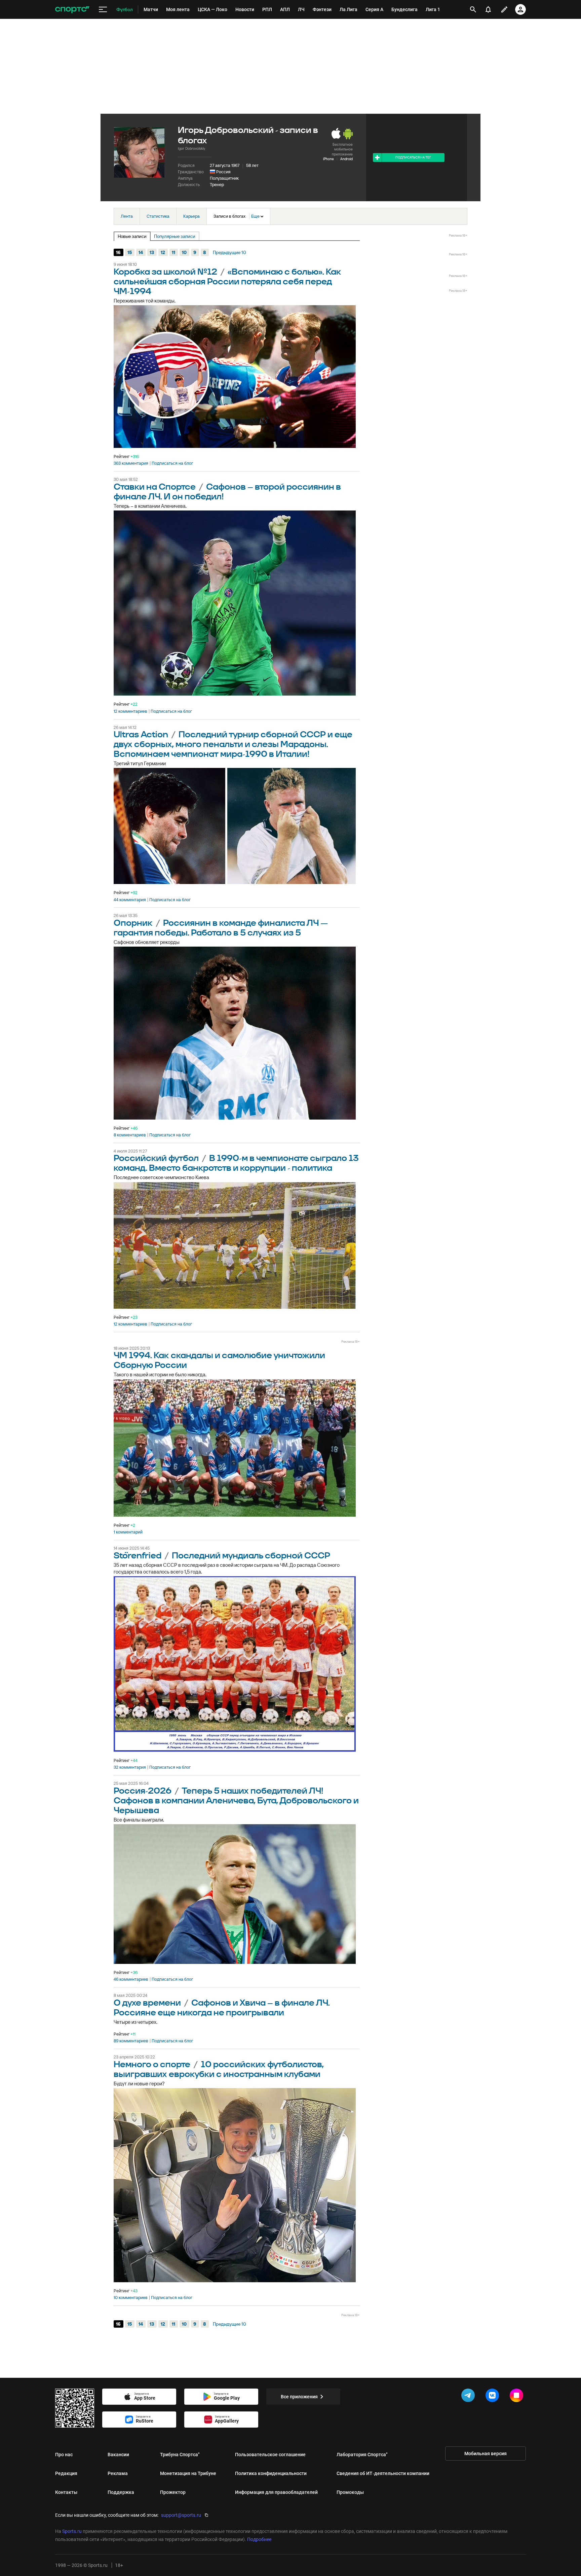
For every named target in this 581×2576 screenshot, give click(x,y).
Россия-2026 (143, 1791)
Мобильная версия (486, 2454)
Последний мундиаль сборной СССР (251, 1556)
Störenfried (138, 1556)
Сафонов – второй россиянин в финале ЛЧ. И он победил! (227, 492)
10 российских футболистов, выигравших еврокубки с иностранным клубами (219, 2070)
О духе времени (147, 2003)
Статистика (158, 216)
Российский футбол (156, 1158)
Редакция (66, 2473)
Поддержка (121, 2492)
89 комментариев (131, 2041)
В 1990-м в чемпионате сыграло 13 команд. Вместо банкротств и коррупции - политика (236, 1163)
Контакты (66, 2492)
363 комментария (131, 463)
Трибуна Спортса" (180, 2455)
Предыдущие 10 (229, 252)
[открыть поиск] (473, 9)
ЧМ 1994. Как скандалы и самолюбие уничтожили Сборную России (219, 1361)
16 (118, 252)
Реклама (118, 2473)
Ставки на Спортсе (155, 487)
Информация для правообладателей (276, 2492)
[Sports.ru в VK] (494, 2397)
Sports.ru (72, 2531)
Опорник (133, 923)
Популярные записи (175, 236)
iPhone (328, 159)
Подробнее (259, 2539)
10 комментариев (131, 2298)
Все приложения (299, 2397)
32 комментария (130, 1767)
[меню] (103, 10)
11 (173, 252)
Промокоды (350, 2492)
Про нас (64, 2455)
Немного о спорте (152, 2065)
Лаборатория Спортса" (362, 2455)
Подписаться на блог (172, 463)
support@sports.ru (181, 2515)
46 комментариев (131, 1979)
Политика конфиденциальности (271, 2473)
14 (141, 252)
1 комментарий (128, 1532)
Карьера (191, 216)
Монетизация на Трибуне (188, 2473)
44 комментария (130, 900)
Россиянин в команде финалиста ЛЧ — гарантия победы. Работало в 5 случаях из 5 (221, 928)
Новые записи (132, 236)
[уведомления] (488, 9)
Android (346, 159)
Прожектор (173, 2492)
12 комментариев (130, 711)
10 (184, 252)
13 (152, 252)
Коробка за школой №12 (165, 272)
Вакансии (118, 2455)
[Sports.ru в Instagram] (518, 2397)
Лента (127, 216)
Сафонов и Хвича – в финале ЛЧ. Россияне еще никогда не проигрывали (222, 2008)
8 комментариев (130, 1135)
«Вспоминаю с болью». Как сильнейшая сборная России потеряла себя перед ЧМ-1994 (227, 282)
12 (163, 252)
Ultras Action (141, 735)
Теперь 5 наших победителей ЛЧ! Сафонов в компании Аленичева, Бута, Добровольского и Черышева (236, 1801)
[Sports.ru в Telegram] (469, 2397)
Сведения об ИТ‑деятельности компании (383, 2473)
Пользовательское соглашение (270, 2455)
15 (130, 252)
